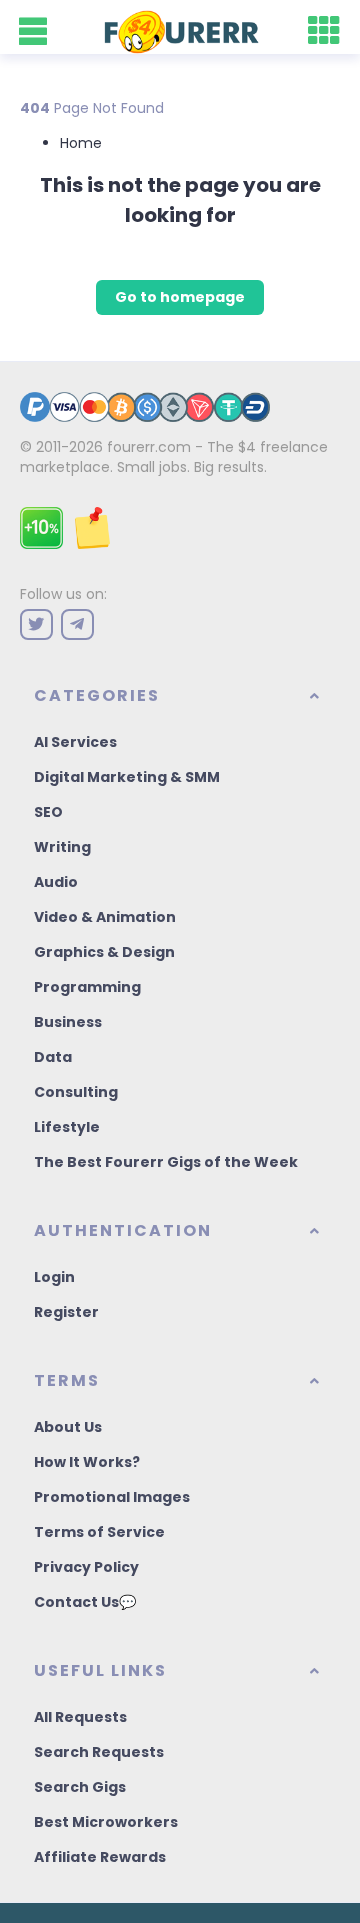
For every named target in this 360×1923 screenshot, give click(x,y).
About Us (68, 1427)
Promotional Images (112, 1497)
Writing (62, 847)
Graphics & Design (104, 952)
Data (53, 1057)
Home (81, 143)
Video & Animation (105, 917)
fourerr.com (149, 447)
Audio (56, 882)
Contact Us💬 (85, 1602)
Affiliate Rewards (100, 1857)
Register (66, 1312)
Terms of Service (99, 1532)
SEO (48, 812)
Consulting (76, 1092)
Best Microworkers (106, 1822)
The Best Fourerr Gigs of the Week (166, 1162)
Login (54, 1277)
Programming (87, 987)
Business (68, 1022)
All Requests (80, 1717)
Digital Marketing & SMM (127, 777)
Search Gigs (80, 1787)
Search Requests (99, 1752)
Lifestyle (67, 1127)
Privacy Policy (86, 1567)
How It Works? (87, 1462)
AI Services (75, 742)
